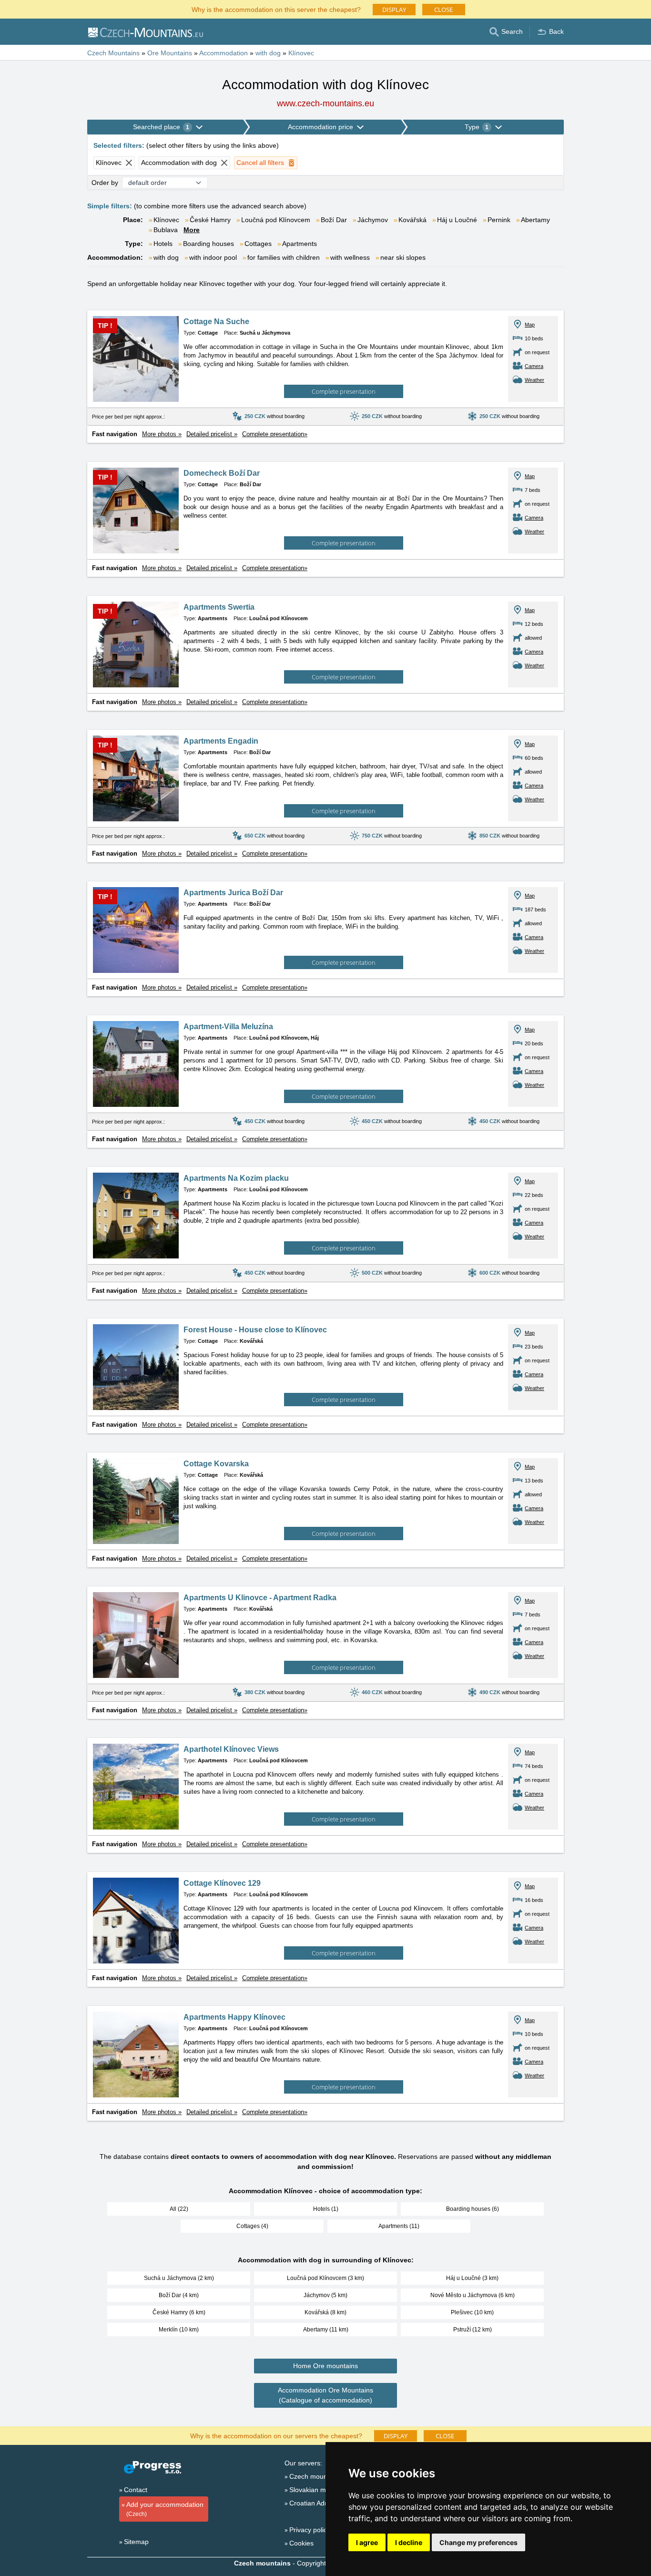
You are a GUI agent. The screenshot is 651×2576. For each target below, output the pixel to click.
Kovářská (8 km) (325, 2312)
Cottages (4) (252, 2226)
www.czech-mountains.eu (325, 103)
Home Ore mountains (325, 2366)
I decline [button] (409, 2542)
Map (530, 325)
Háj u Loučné (457, 220)
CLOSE (443, 10)
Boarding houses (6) (473, 2209)
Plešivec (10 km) (472, 2312)
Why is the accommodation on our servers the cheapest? (276, 2435)
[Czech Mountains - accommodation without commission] (145, 32)
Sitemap (136, 2542)
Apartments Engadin (221, 741)
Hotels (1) (326, 2209)
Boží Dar (334, 220)
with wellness (350, 257)
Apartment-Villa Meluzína (228, 1027)
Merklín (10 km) (179, 2330)
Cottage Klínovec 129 (222, 1883)
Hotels (163, 244)
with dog (166, 257)
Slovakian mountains (320, 2490)
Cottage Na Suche (216, 322)
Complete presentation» (275, 434)
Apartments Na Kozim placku (236, 1178)
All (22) (179, 2209)
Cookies (301, 2543)
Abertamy (535, 220)
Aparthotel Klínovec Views (231, 1749)
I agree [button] (367, 2542)
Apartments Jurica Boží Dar (233, 893)
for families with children (284, 257)
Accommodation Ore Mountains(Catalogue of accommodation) (325, 2395)
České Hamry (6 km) (179, 2312)
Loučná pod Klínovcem (276, 220)
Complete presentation (344, 391)
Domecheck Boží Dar (222, 473)
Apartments (300, 244)
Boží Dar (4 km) (179, 2295)
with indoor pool (213, 257)
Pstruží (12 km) (473, 2330)
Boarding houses (209, 244)
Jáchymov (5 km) (325, 2295)
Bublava (166, 230)
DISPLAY (394, 10)
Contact (136, 2490)
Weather (534, 380)
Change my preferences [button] (478, 2542)
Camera (534, 366)
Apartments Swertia (219, 607)
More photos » (162, 434)
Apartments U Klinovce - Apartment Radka (260, 1598)
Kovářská (412, 220)
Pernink (499, 220)
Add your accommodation (165, 2509)
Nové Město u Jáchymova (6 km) (473, 2295)
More (192, 230)
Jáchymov (373, 220)
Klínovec (166, 220)
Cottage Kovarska (216, 1464)
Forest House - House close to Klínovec (255, 1330)
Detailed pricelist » (212, 434)
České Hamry (210, 220)
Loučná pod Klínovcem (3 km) (325, 2278)
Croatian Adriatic (314, 2503)
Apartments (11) (399, 2226)
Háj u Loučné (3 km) (472, 2278)
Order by (105, 183)
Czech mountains (315, 2476)
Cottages (258, 244)
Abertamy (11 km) (326, 2330)
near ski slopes (403, 257)
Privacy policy (310, 2530)
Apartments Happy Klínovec (234, 2017)
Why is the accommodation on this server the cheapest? (276, 9)
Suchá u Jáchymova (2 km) (179, 2278)
